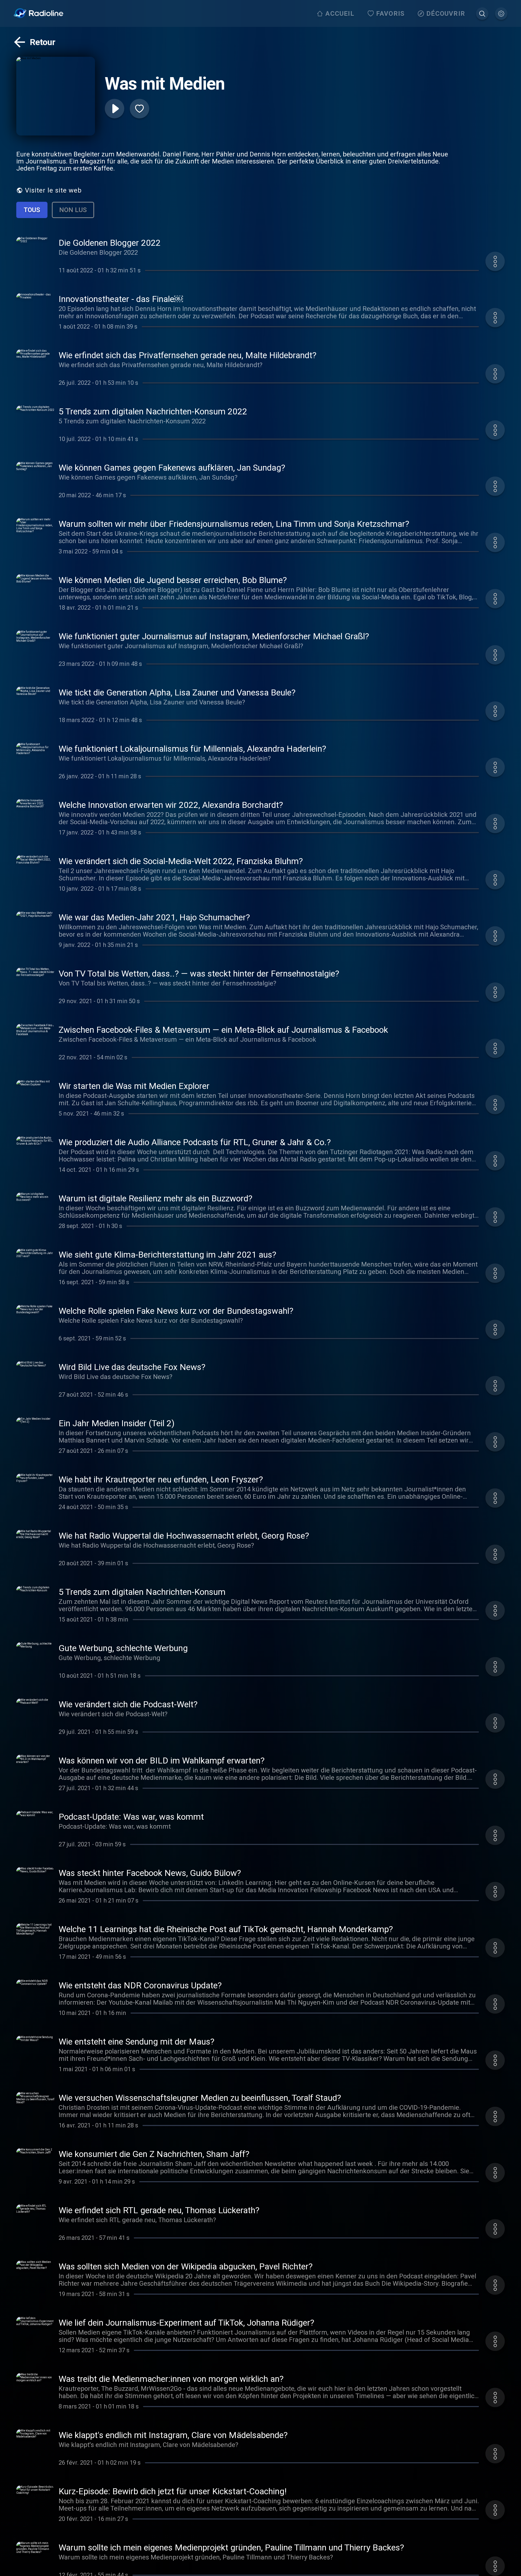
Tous (32, 210)
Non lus (73, 210)
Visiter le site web (53, 190)
